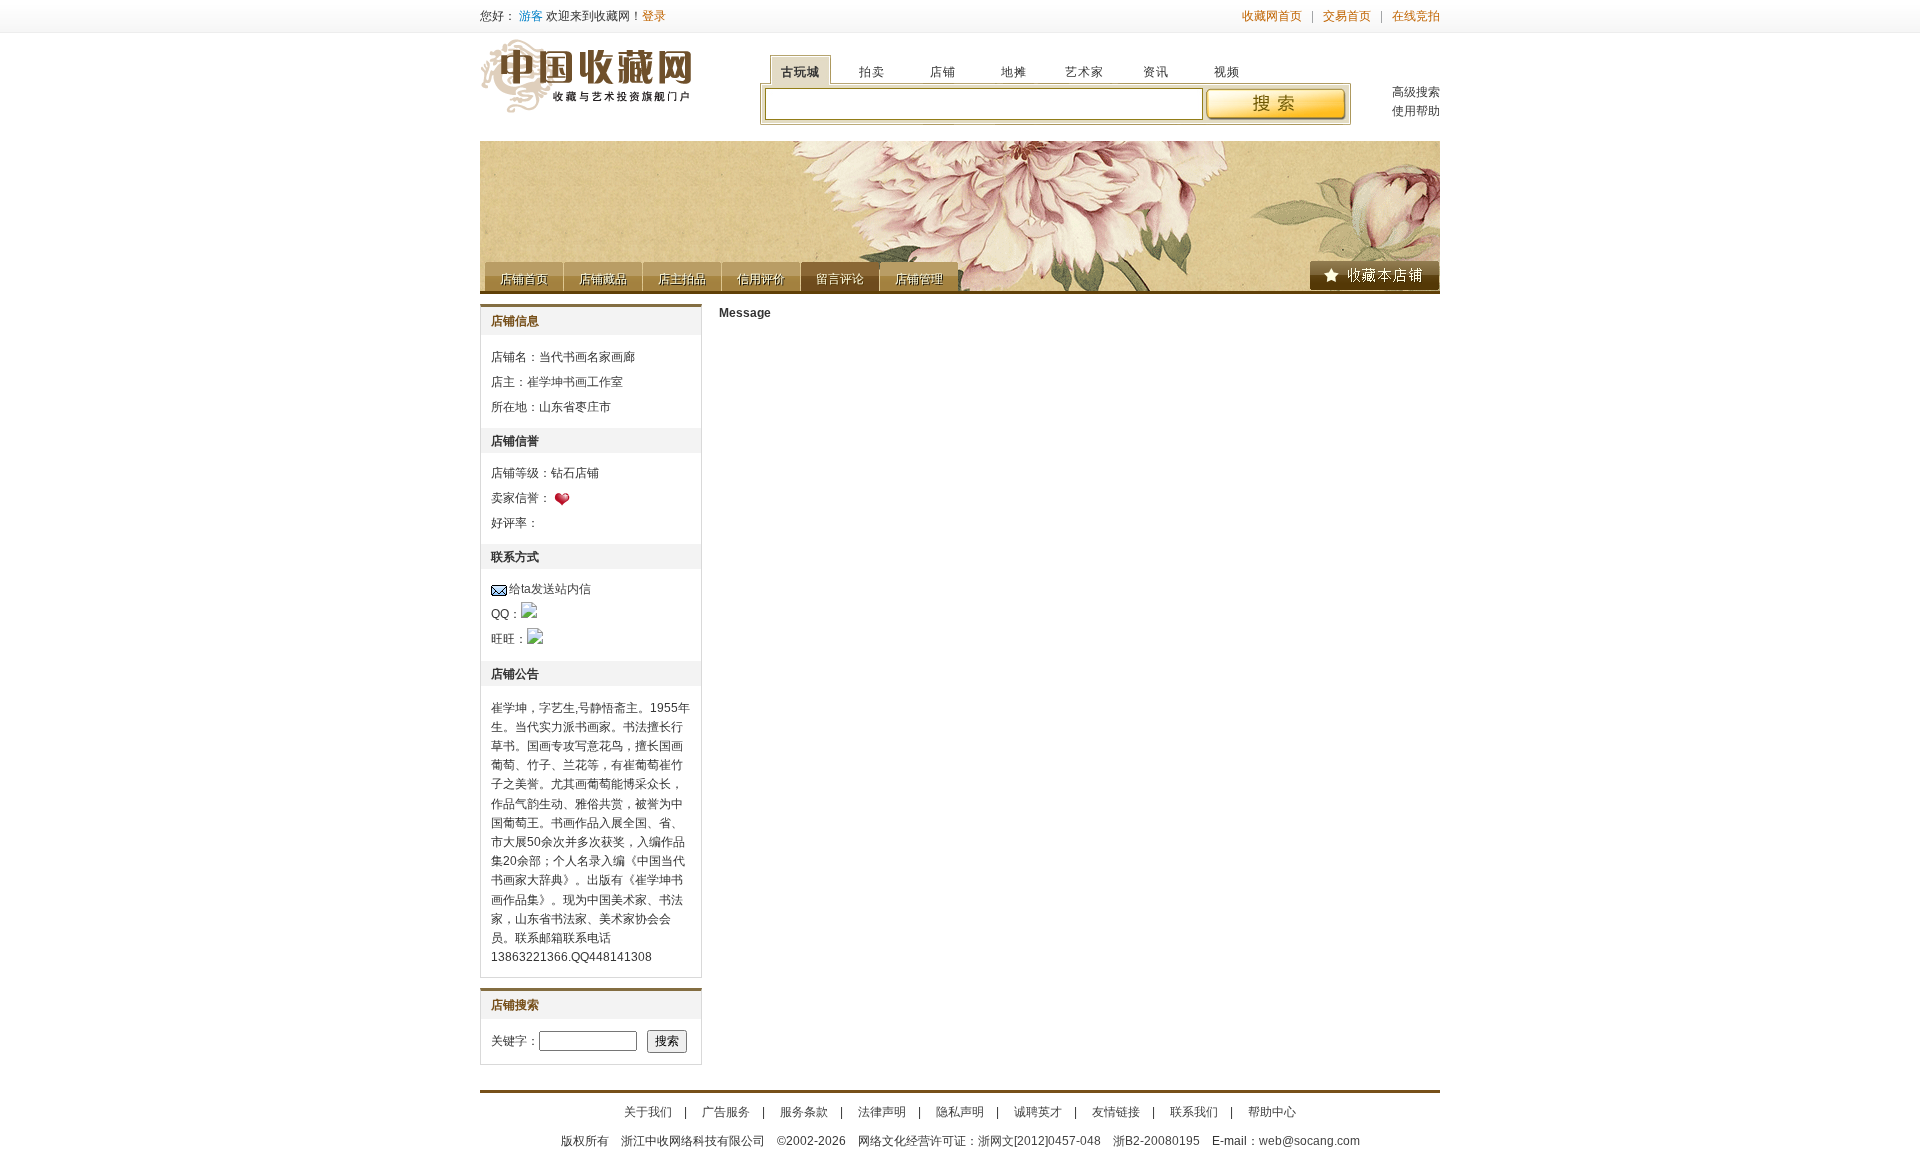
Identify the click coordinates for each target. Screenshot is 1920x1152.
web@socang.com (1309, 1141)
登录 (654, 16)
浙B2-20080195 (1156, 1141)
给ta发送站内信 (550, 589)
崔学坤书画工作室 (575, 382)
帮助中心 (1272, 1112)
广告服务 (726, 1112)
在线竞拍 (1416, 16)
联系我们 (1194, 1112)
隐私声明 (960, 1112)
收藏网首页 (1272, 16)
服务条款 (804, 1112)
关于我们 (648, 1112)
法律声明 (882, 1112)
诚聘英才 (1038, 1112)
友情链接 (1116, 1112)
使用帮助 (1416, 111)
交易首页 (1347, 16)
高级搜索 (1416, 92)
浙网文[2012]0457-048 (1039, 1141)
